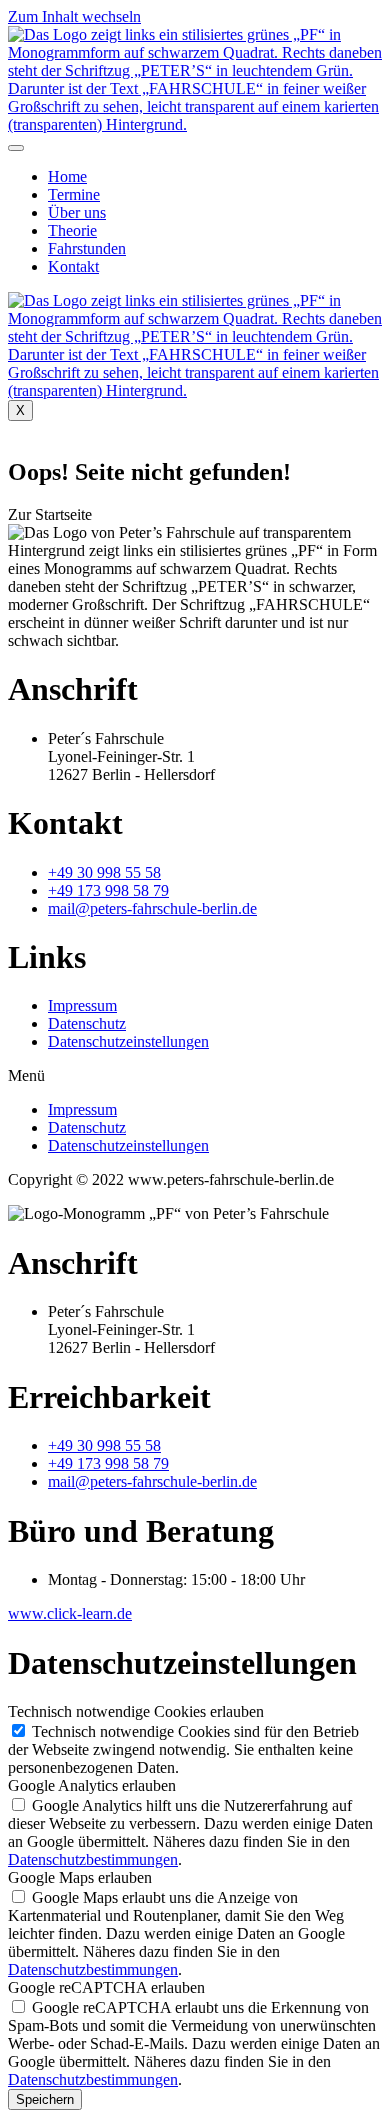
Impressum (82, 1005)
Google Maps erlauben (80, 1877)
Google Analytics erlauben (92, 1785)
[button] (50, 514)
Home (67, 176)
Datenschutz (87, 1023)
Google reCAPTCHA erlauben (106, 1987)
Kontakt (73, 266)
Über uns (77, 212)
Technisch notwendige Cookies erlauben (136, 1711)
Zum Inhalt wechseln (74, 16)
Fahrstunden (87, 248)
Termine (74, 194)
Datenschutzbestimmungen (93, 1859)
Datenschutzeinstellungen (128, 1041)
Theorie (72, 230)
